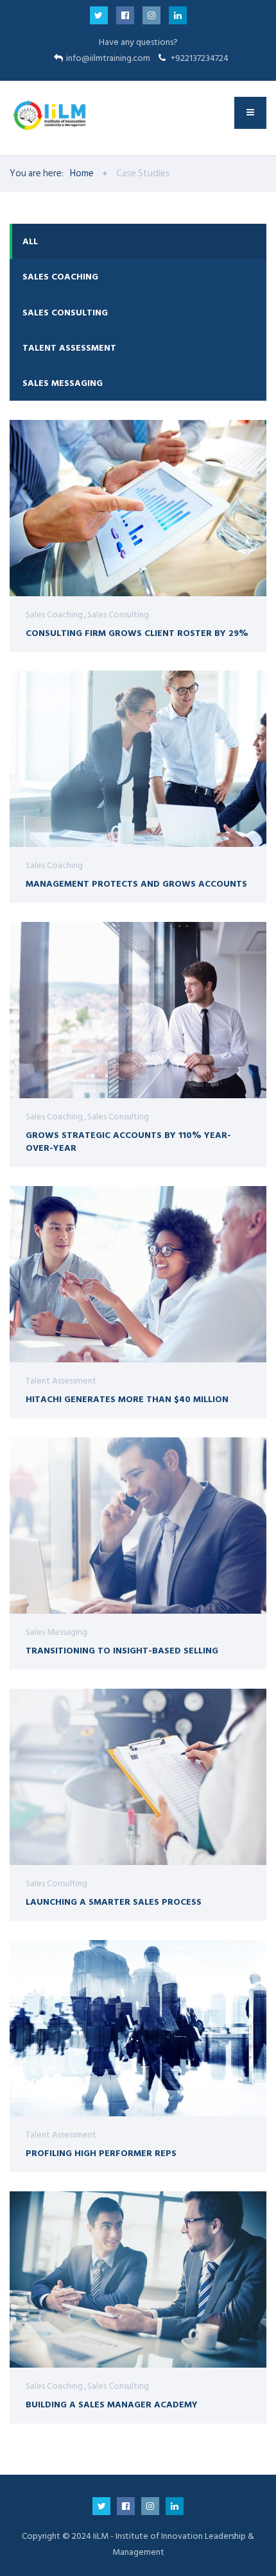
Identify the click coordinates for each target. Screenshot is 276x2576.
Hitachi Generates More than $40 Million (127, 1399)
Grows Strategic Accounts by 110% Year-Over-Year (128, 1141)
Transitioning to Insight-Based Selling (122, 1650)
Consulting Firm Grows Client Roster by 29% (137, 632)
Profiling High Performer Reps (101, 2153)
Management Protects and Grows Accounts (136, 883)
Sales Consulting (65, 313)
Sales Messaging (63, 383)
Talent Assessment (69, 348)
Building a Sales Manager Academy (112, 2404)
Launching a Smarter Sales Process (114, 1901)
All (30, 241)
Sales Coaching (60, 277)
